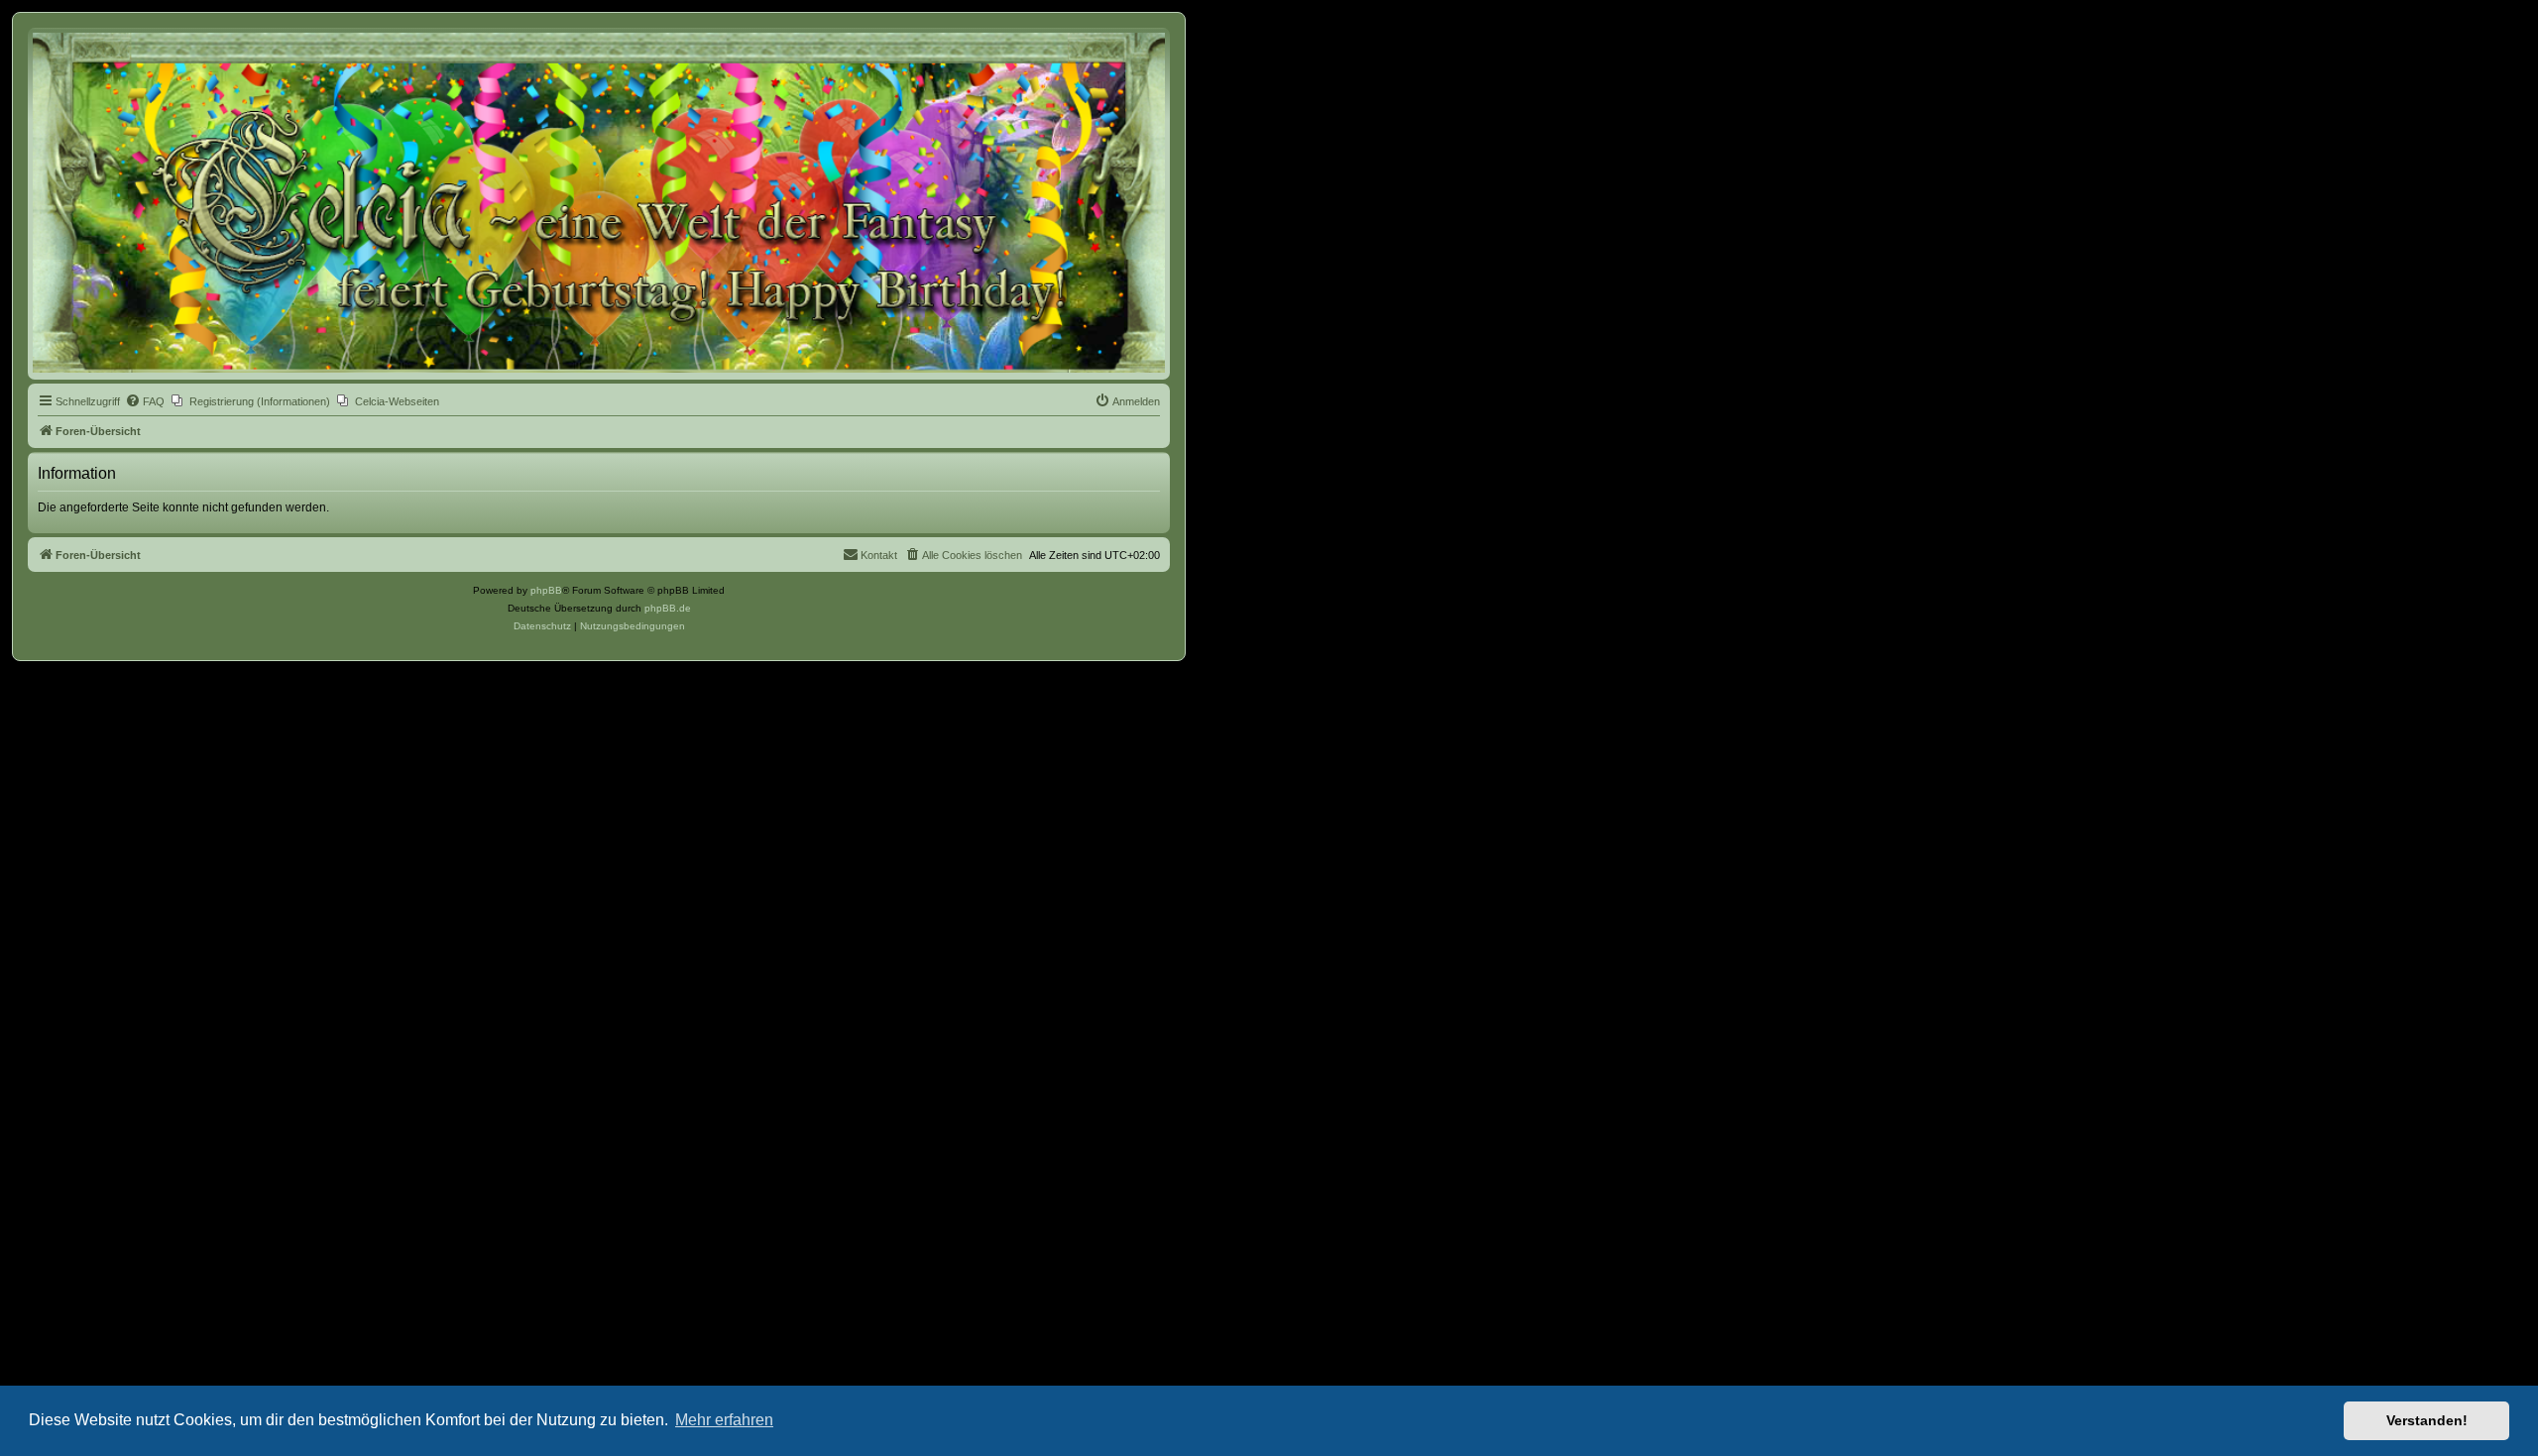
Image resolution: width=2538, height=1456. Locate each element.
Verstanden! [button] (2427, 1420)
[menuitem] (145, 401)
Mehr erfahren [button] (724, 1420)
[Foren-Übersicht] (599, 203)
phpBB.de (668, 608)
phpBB (546, 590)
